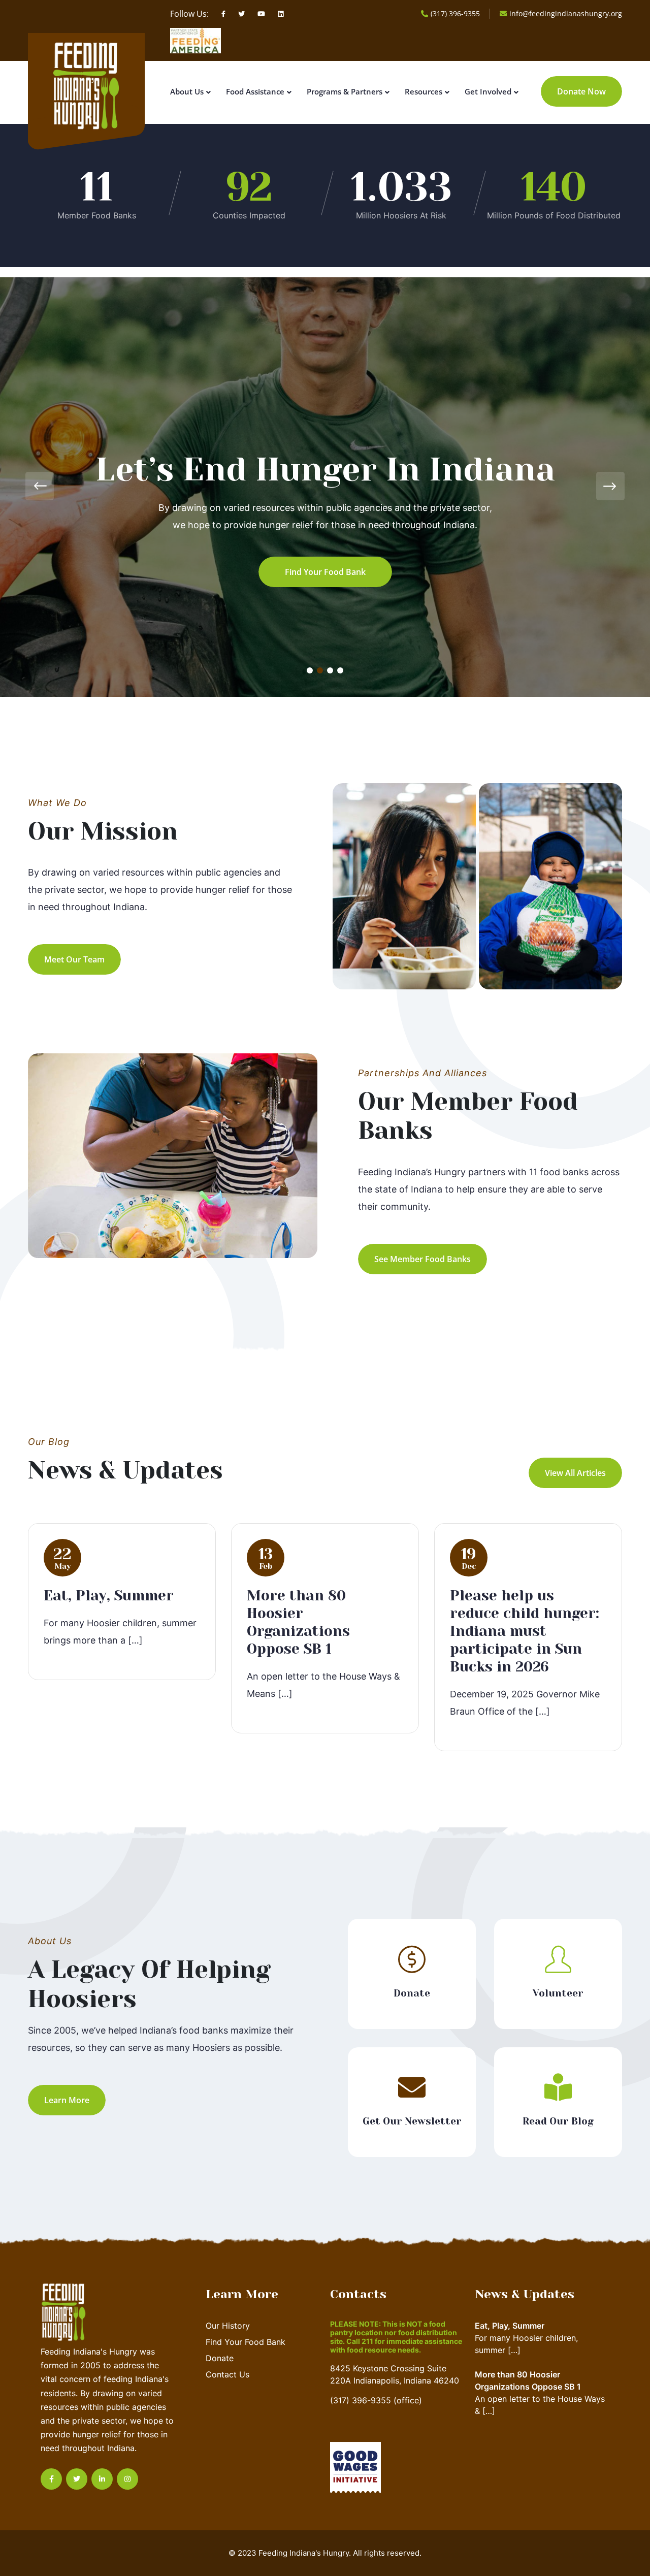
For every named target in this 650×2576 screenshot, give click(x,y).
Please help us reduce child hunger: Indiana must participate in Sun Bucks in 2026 (525, 1631)
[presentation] (40, 486)
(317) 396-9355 (455, 13)
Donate (220, 2358)
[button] (310, 670)
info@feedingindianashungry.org (566, 13)
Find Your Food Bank (246, 2342)
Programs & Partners (345, 91)
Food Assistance (255, 91)
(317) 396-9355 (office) (376, 2400)
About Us (187, 91)
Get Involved (488, 91)
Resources (424, 91)
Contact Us (227, 2374)
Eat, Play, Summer (109, 1596)
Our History (228, 2326)
